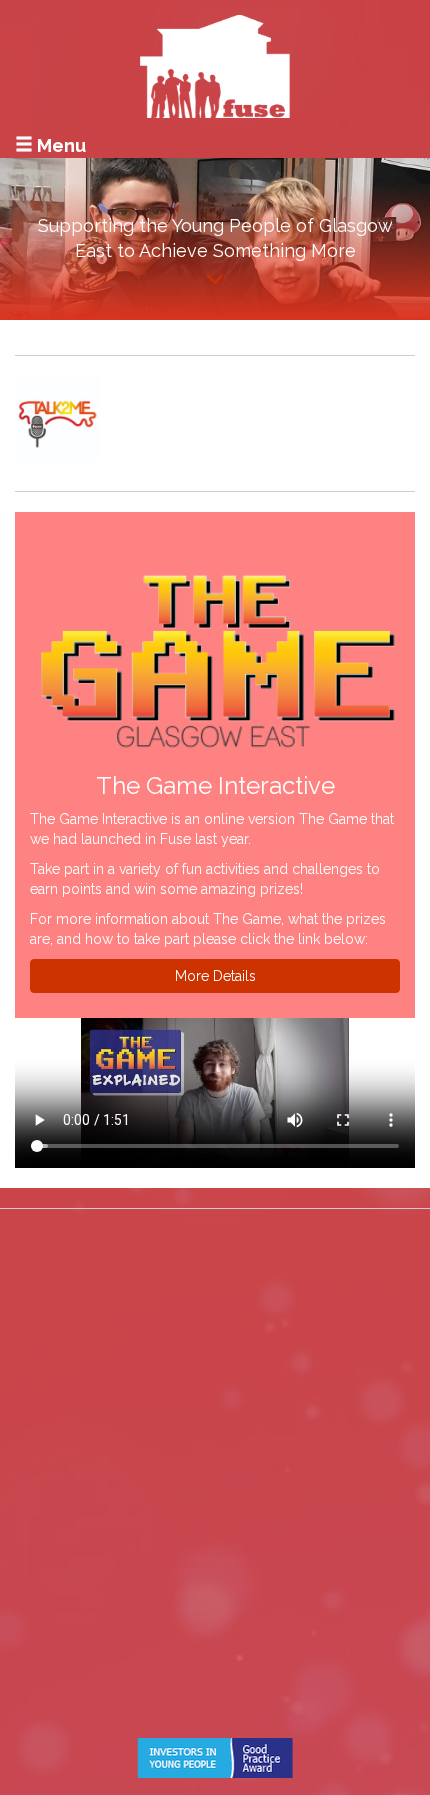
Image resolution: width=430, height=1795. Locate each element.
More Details (215, 976)
